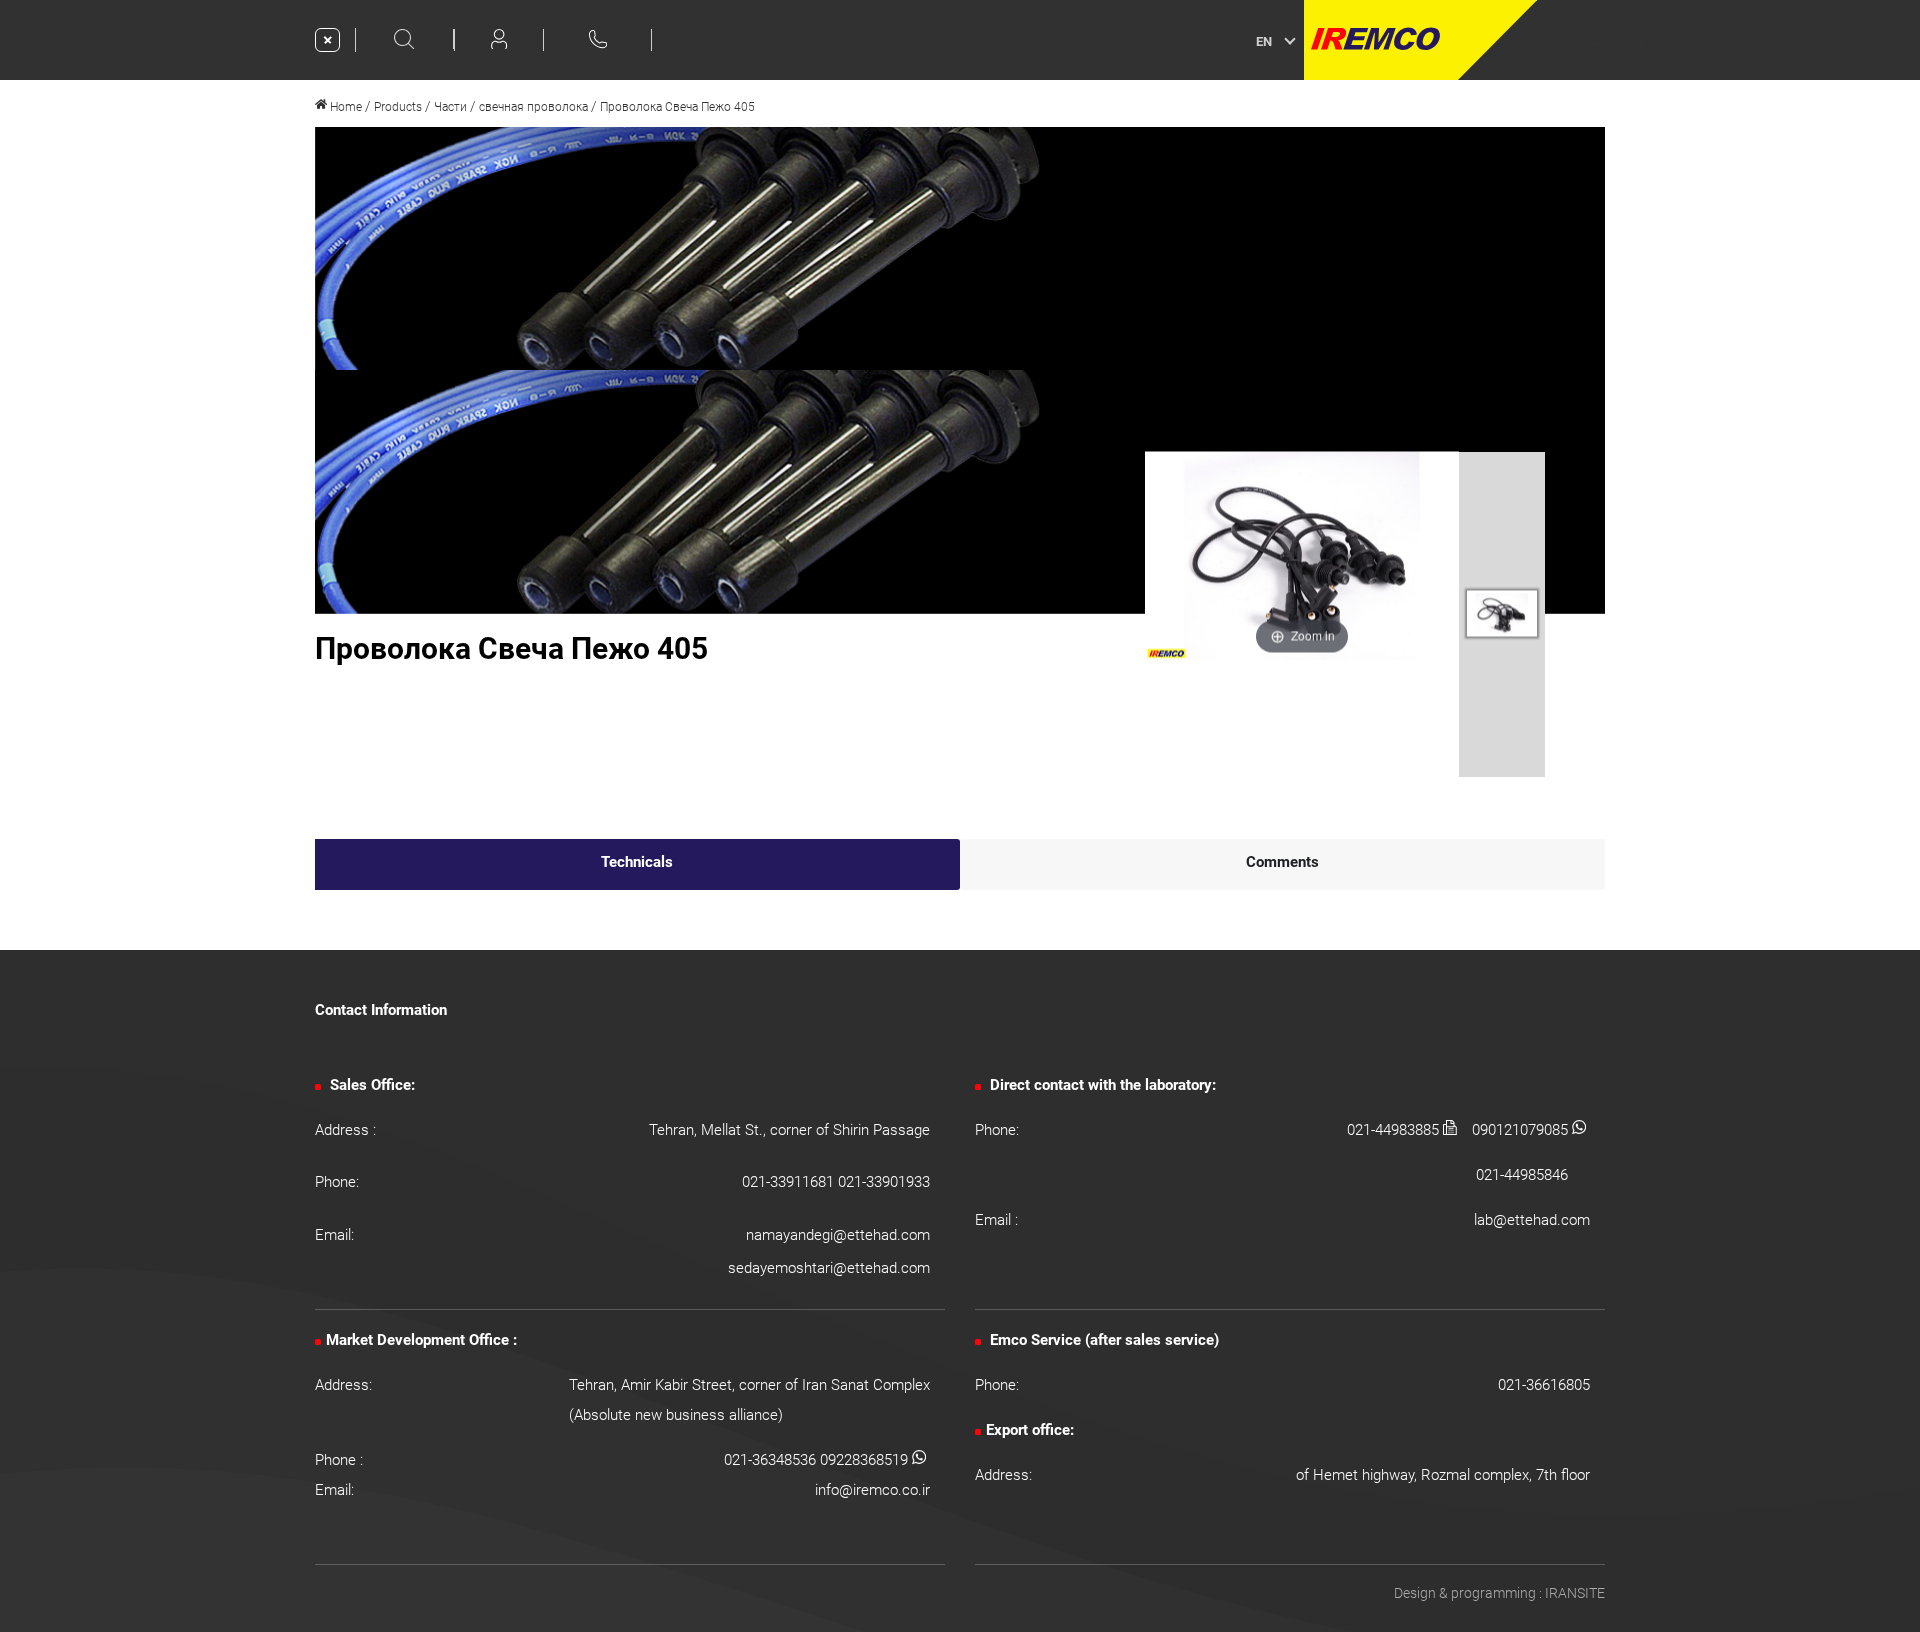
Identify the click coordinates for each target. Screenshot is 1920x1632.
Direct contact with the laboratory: (1101, 1085)
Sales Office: (370, 1085)
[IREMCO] (1420, 40)
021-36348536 (772, 1460)
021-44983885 (1395, 1130)
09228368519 (866, 1460)
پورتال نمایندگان (1597, 40)
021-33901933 (884, 1182)
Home (344, 107)
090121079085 (1522, 1130)
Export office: (1030, 1430)
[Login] (499, 39)
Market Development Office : (421, 1340)
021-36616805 (1544, 1385)
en (1264, 41)
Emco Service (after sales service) (1102, 1340)
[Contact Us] (598, 38)
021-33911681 (790, 1182)
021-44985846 (1522, 1175)
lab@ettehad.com (1532, 1220)
